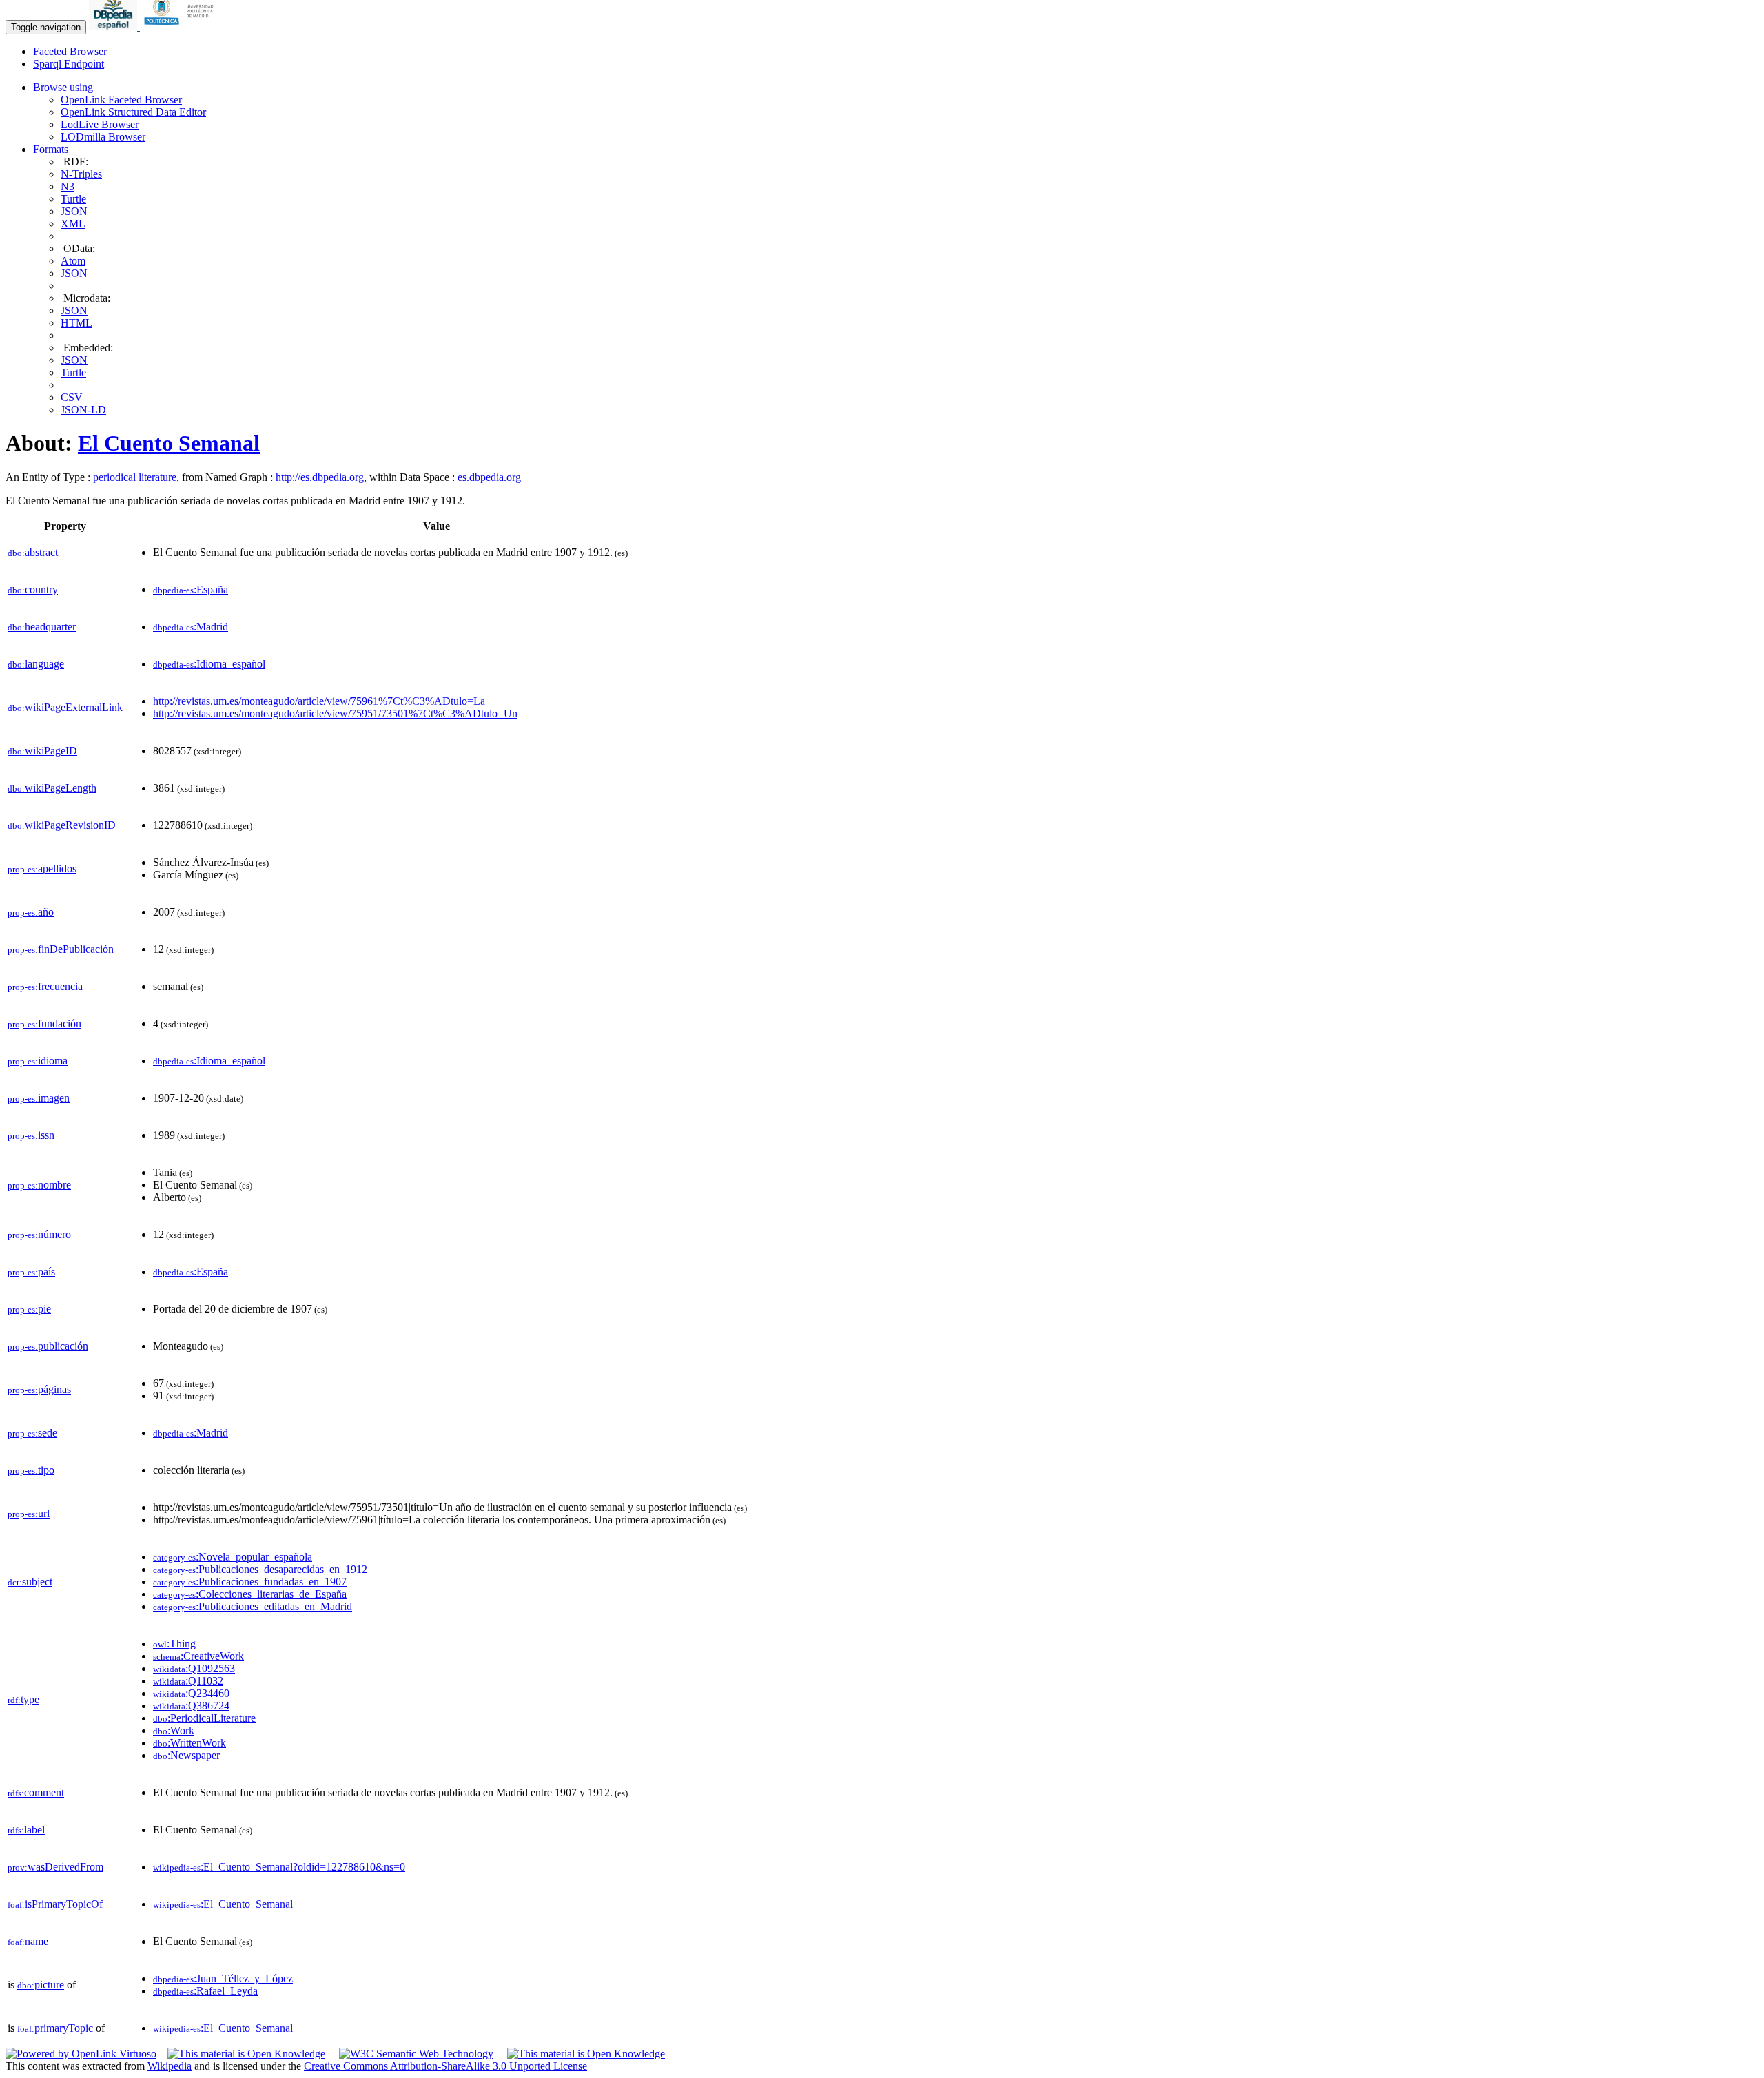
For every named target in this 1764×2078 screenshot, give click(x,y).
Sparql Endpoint (69, 64)
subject (30, 1582)
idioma (38, 1061)
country (33, 589)
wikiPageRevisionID (62, 825)
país (31, 1272)
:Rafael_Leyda (205, 1991)
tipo (31, 1470)
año (31, 912)
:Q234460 (191, 1693)
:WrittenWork (189, 1743)
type (23, 1699)
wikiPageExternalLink (65, 707)
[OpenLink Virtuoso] (81, 2054)
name (28, 1941)
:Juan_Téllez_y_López (223, 1978)
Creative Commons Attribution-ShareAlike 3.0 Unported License (445, 2066)
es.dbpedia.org (489, 477)
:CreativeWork (198, 1656)
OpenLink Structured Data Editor (133, 112)
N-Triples (81, 174)
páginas (39, 1389)
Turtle (73, 199)
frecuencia (45, 986)
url (29, 1513)
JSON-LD (83, 410)
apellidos (42, 868)
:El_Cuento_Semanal (223, 1904)
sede (32, 1433)
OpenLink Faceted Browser (121, 100)
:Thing (174, 1644)
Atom (73, 261)
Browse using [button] (63, 87)
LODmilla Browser (103, 137)
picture (41, 1985)
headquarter (42, 627)
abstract (33, 552)
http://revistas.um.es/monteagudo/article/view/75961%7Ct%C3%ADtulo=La (319, 701)
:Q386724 (191, 1706)
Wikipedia (170, 2066)
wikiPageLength (52, 788)
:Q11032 (188, 1681)
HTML (76, 323)
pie (29, 1309)
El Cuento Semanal (169, 443)
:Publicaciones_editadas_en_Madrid (253, 1606)
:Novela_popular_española (233, 1557)
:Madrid (191, 627)
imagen (39, 1098)
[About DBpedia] (114, 27)
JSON (74, 211)
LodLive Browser (100, 124)
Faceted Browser (70, 51)
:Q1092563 (194, 1668)
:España (191, 589)
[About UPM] (181, 27)
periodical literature (135, 477)
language (36, 664)
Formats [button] (51, 149)
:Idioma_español (209, 664)
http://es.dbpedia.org (320, 477)
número (39, 1234)
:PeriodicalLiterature (204, 1718)
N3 (68, 186)
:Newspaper (186, 1755)
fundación (44, 1023)
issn (31, 1135)
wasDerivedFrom (55, 1867)
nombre (39, 1185)
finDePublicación (61, 949)
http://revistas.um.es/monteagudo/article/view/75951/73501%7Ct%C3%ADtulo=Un (335, 713)
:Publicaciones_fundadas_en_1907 (250, 1582)
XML (73, 224)
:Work (174, 1730)
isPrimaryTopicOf (55, 1904)
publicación (48, 1346)
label (26, 1830)
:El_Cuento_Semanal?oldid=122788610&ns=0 (279, 1867)
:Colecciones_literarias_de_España (250, 1594)
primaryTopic (55, 2028)
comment (36, 1792)
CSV (72, 397)
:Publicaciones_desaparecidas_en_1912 (260, 1569)
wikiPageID (42, 751)
